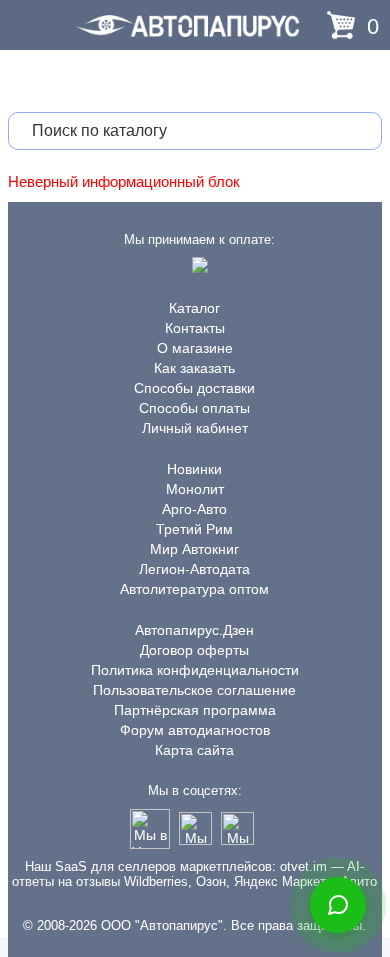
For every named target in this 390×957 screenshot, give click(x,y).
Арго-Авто (194, 509)
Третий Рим (194, 529)
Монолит (195, 489)
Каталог (194, 308)
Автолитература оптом (194, 589)
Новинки (194, 469)
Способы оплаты (194, 408)
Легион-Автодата (194, 569)
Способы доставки (194, 388)
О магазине (195, 348)
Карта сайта (194, 750)
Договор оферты (194, 650)
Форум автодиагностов (195, 730)
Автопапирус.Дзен (194, 630)
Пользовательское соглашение (194, 690)
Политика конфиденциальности (195, 670)
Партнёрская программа (195, 710)
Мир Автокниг (194, 549)
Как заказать (194, 368)
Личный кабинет (195, 428)
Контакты (195, 328)
